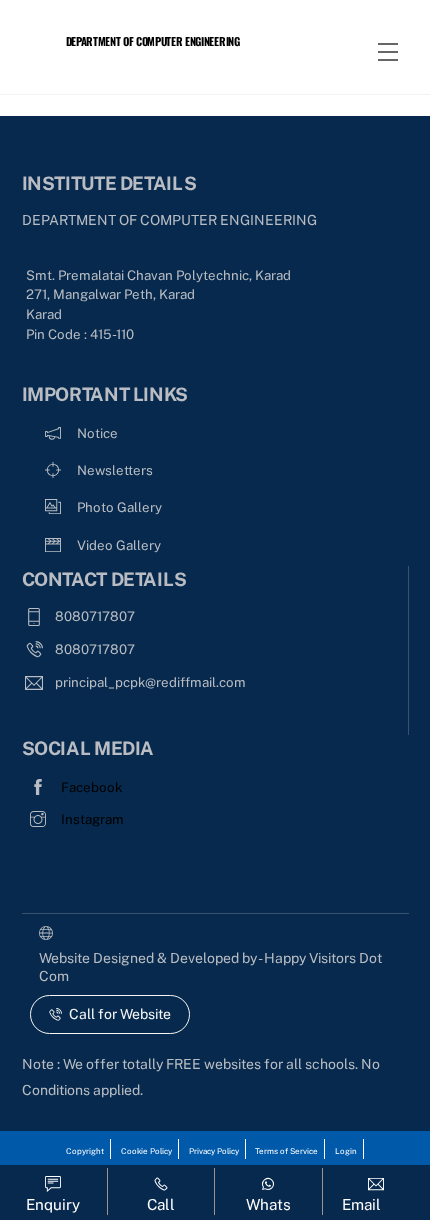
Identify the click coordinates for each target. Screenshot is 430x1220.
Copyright (85, 1151)
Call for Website (120, 1014)
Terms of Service (286, 1151)
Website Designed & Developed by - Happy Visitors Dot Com (210, 967)
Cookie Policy (146, 1151)
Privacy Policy (214, 1151)
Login (346, 1151)
